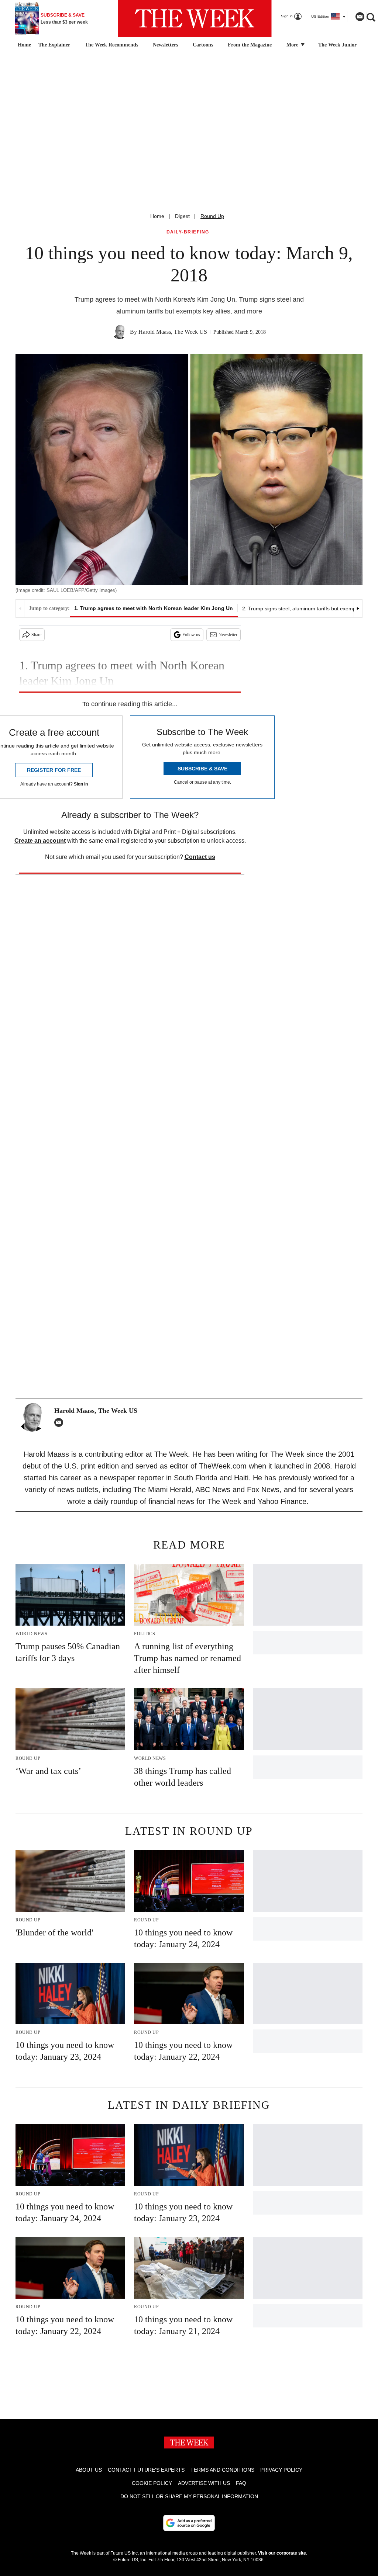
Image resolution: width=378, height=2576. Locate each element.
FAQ (241, 2483)
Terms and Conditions (222, 2470)
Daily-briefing (188, 232)
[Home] (23, 45)
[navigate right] (358, 609)
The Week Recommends (111, 45)
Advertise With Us (204, 2483)
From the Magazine (250, 45)
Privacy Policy (281, 2470)
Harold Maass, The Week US (173, 332)
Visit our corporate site (282, 2553)
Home (157, 216)
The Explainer (54, 45)
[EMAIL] (61, 1422)
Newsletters (165, 45)
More (293, 45)
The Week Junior (337, 45)
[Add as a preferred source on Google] (189, 2523)
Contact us (200, 857)
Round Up (212, 216)
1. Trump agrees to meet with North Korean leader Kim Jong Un (154, 608)
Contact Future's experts (146, 2470)
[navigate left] (20, 609)
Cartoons (203, 45)
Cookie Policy (152, 2483)
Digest (182, 216)
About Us (89, 2470)
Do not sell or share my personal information (189, 2496)
